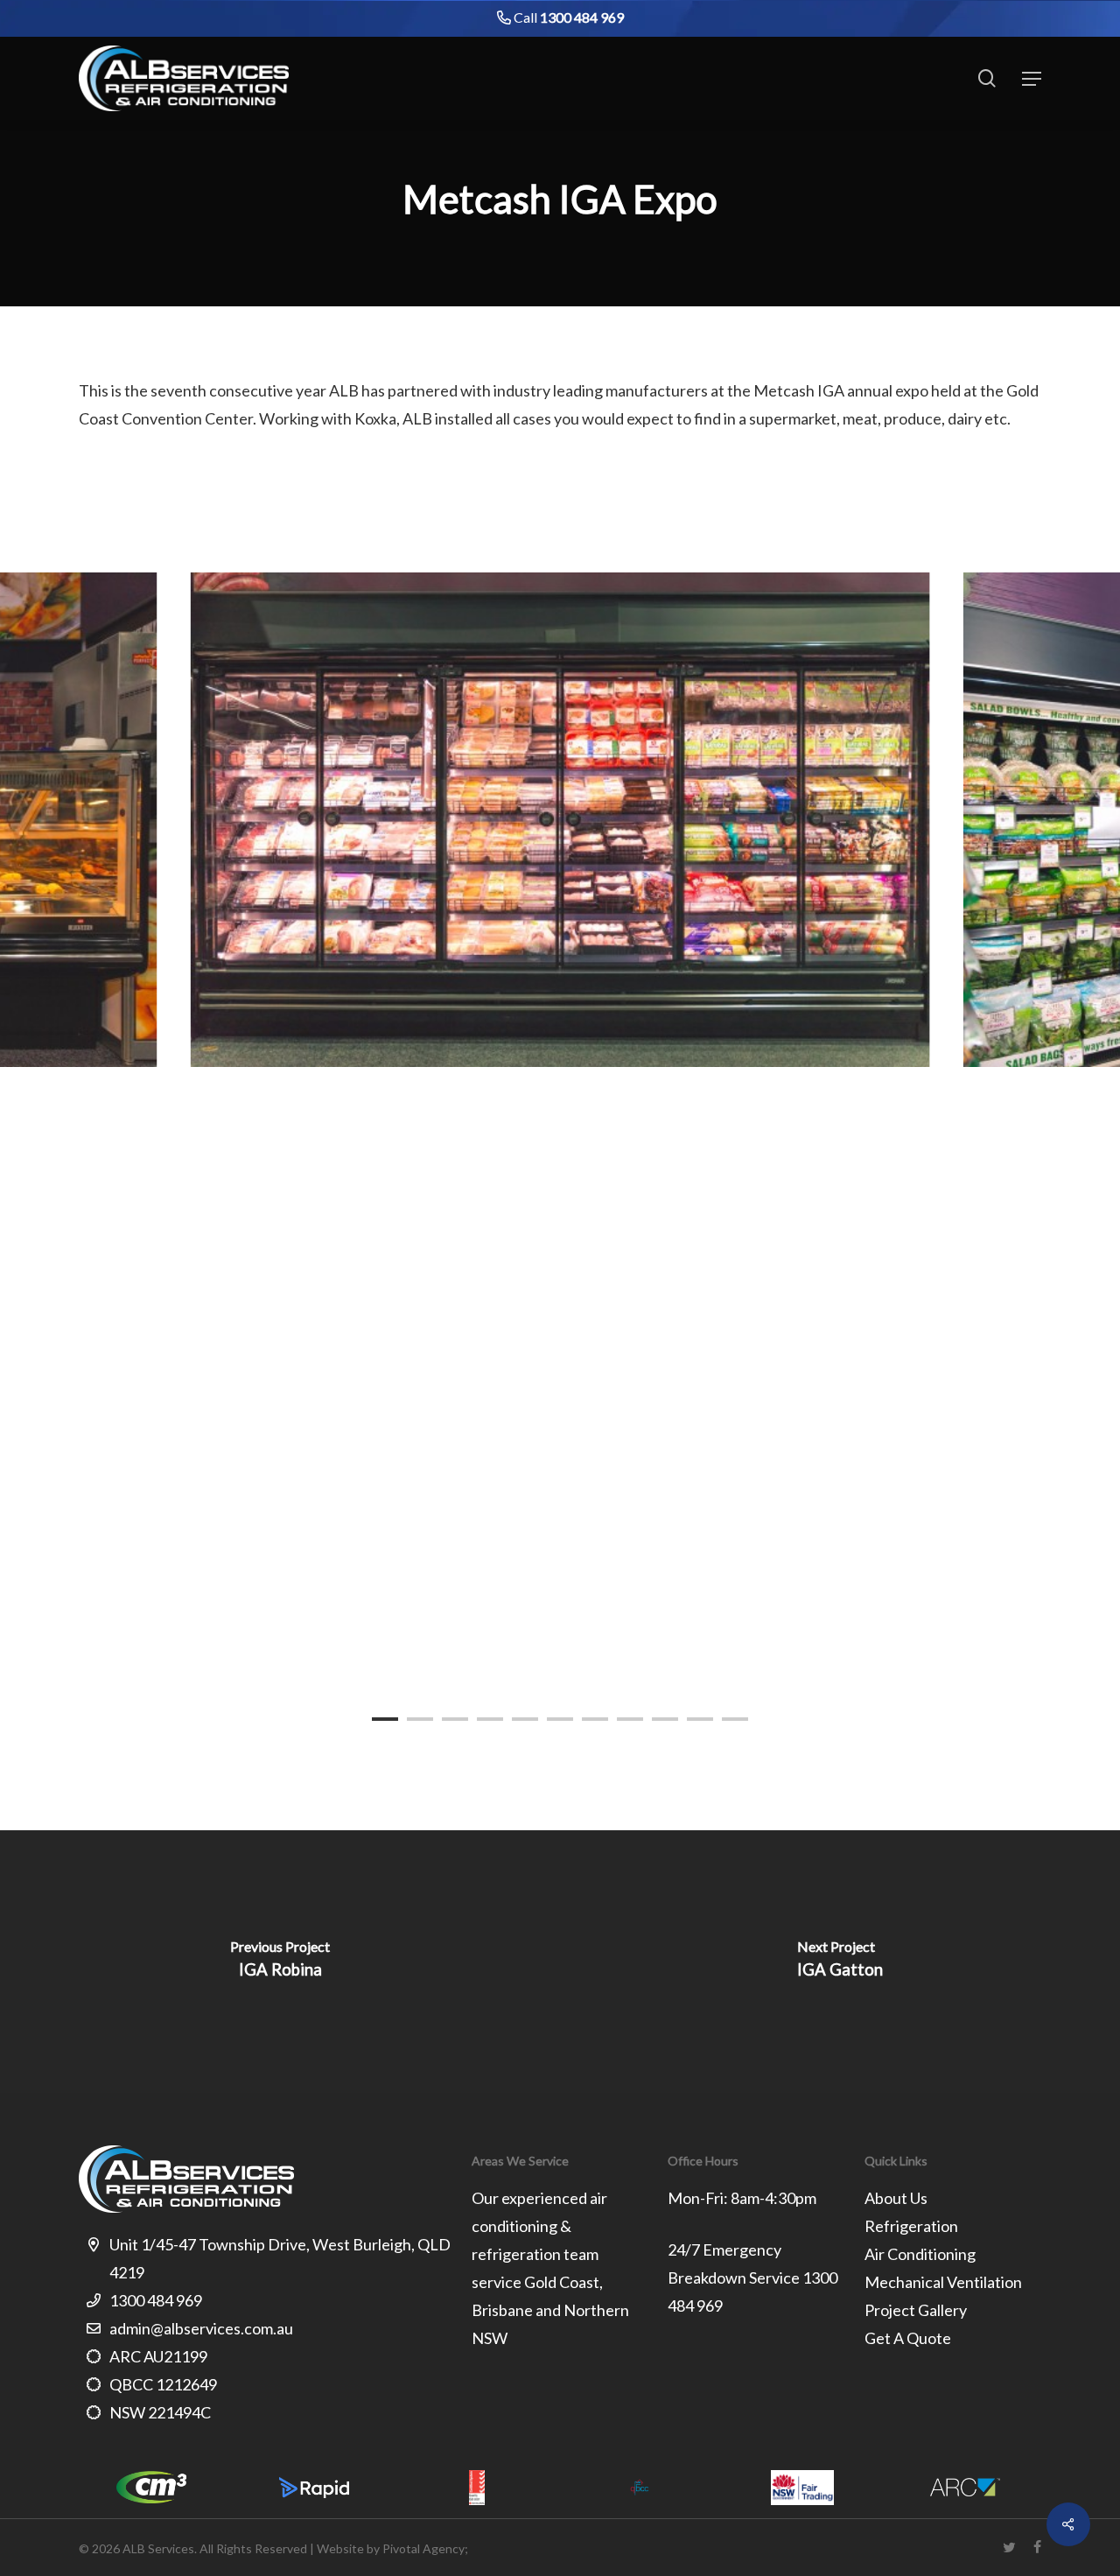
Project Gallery (916, 2310)
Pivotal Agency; (425, 2548)
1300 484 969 (582, 17)
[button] (1032, 79)
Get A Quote (908, 2338)
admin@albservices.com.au (201, 2328)
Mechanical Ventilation (943, 2282)
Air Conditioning (920, 2254)
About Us (896, 2198)
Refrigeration (911, 2226)
